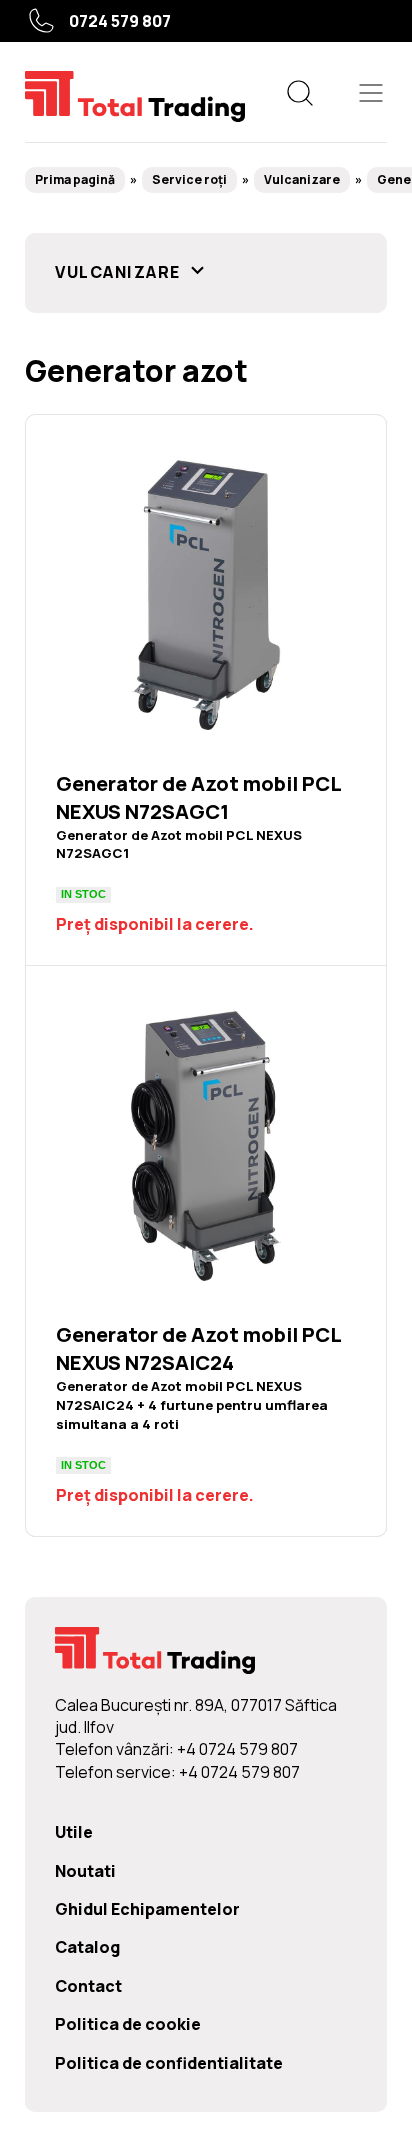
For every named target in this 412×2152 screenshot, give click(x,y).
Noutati (85, 1871)
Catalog (87, 1947)
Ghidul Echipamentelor (147, 1909)
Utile (74, 1832)
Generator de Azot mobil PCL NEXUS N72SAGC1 (206, 690)
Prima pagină (75, 179)
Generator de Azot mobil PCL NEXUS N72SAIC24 (206, 1251)
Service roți (189, 179)
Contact (88, 1986)
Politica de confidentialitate (169, 2063)
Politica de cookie (128, 2024)
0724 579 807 (120, 21)
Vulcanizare (302, 179)
